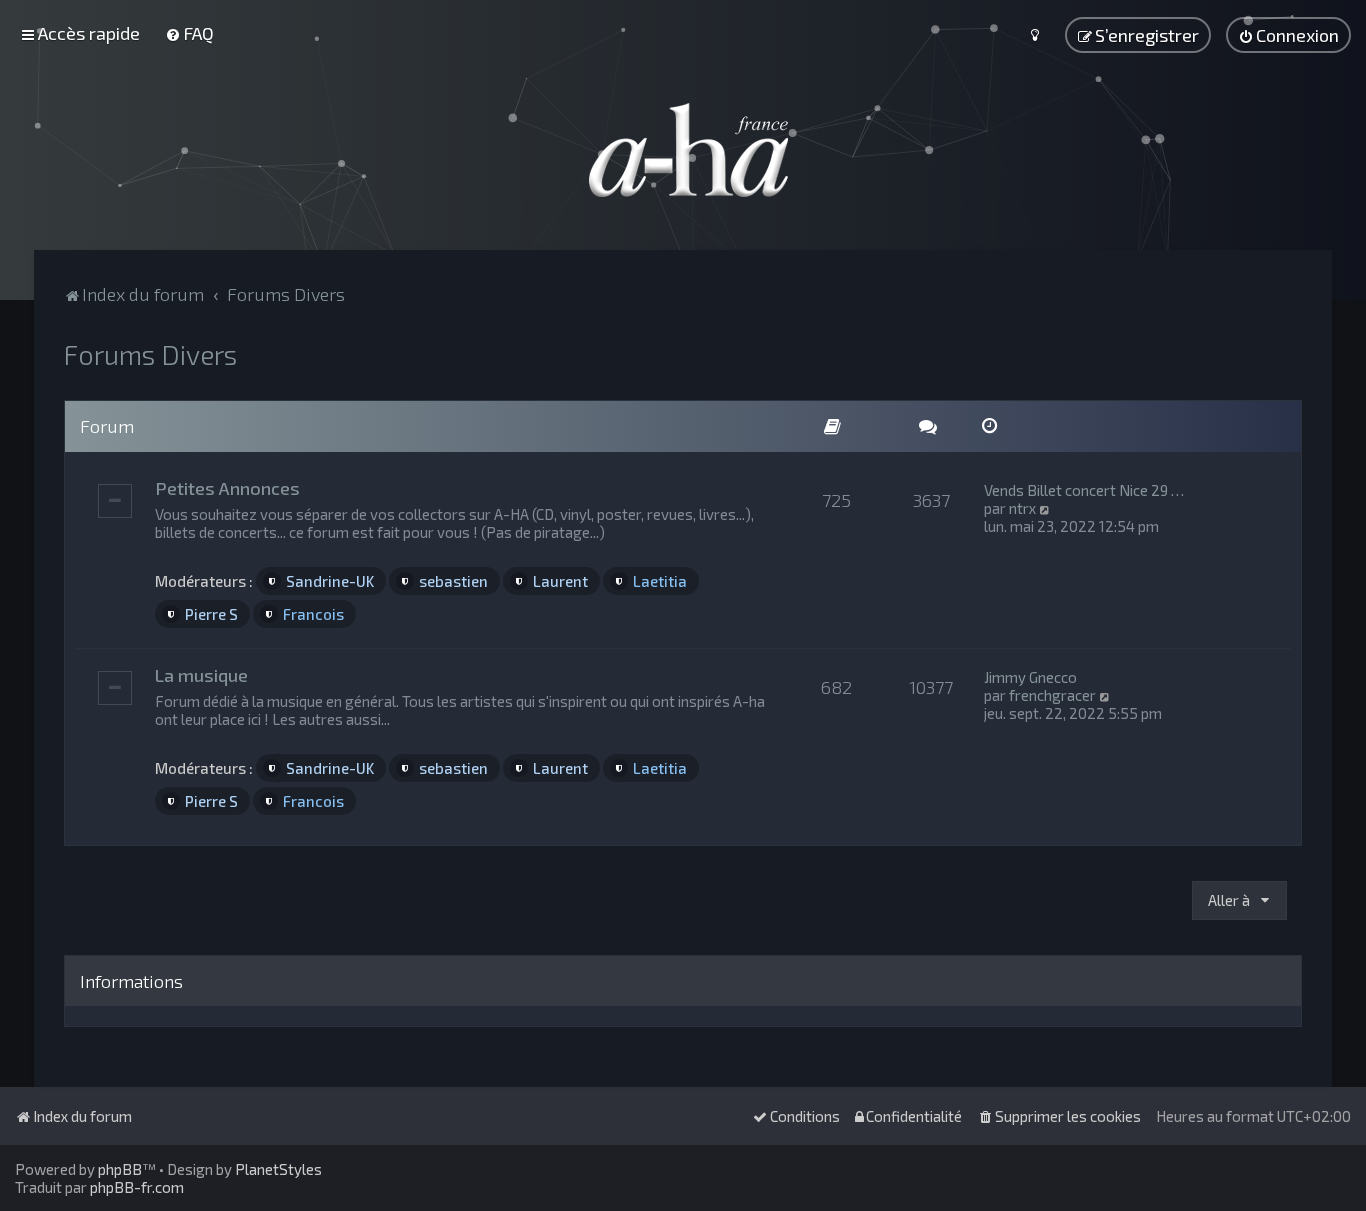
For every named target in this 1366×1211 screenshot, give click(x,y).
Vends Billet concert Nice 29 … (1084, 490)
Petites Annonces (227, 488)
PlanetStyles (278, 1169)
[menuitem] (189, 33)
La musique (201, 675)
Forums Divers (150, 354)
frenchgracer (1052, 695)
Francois (313, 614)
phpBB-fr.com (137, 1187)
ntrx (1022, 508)
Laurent (560, 581)
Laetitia (660, 581)
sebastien (453, 581)
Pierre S (211, 614)
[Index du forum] (683, 150)
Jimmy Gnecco (1030, 677)
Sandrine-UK (330, 581)
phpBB (120, 1169)
